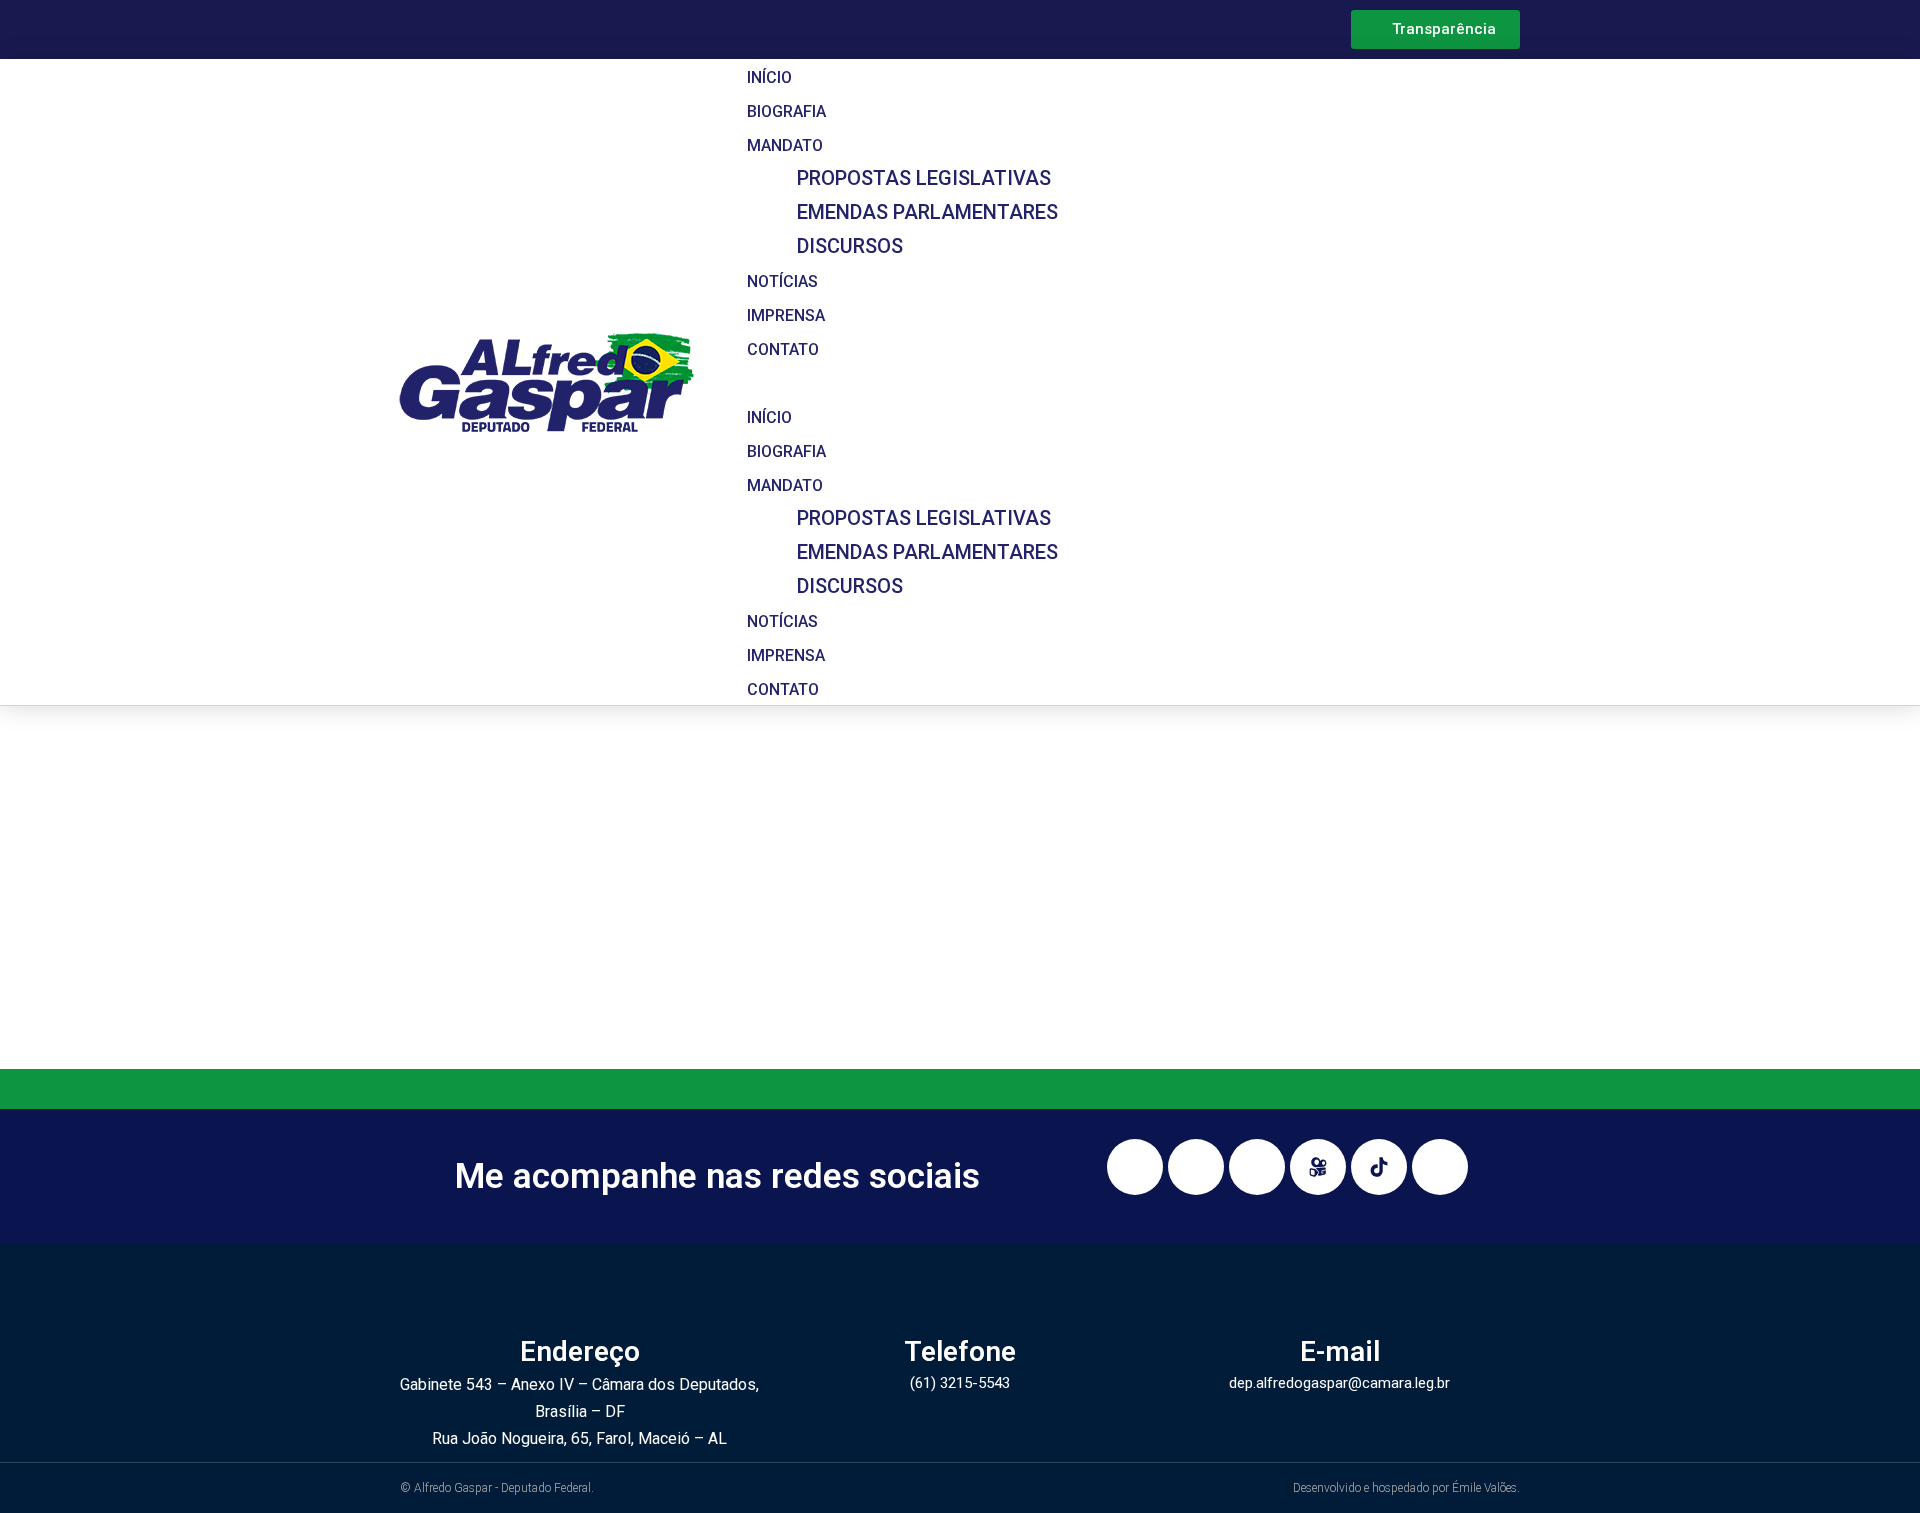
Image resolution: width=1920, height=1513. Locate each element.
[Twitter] (1440, 1167)
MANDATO (785, 145)
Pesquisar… (705, 977)
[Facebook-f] (1196, 1167)
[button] (1113, 382)
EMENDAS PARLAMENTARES (927, 212)
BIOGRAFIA (786, 111)
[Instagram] (1135, 1167)
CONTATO (783, 349)
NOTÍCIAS (782, 281)
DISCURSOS (850, 246)
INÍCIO (769, 77)
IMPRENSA (786, 315)
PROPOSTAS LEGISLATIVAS (924, 178)
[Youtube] (1257, 1167)
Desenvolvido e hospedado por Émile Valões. (1406, 1488)
